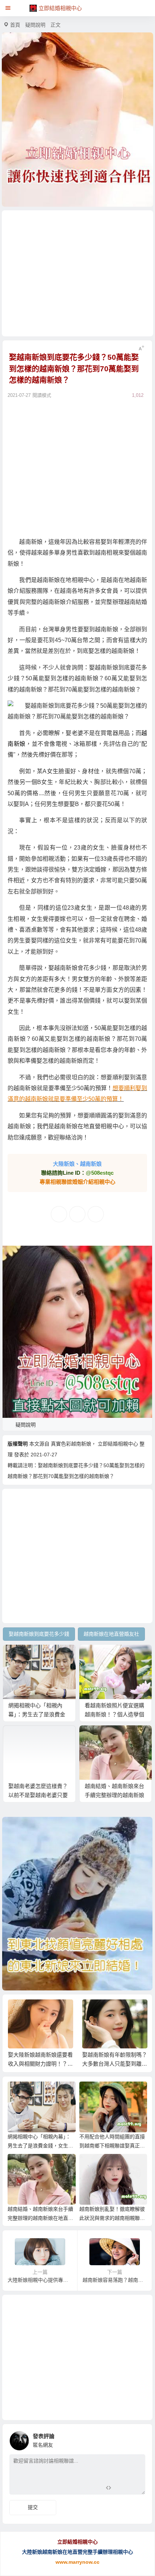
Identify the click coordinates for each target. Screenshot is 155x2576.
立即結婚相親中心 (118, 1444)
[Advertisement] (78, 273)
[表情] (121, 2488)
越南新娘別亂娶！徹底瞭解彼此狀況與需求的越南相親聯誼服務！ (112, 2218)
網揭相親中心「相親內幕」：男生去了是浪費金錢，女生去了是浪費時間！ (40, 2146)
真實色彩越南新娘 (71, 1444)
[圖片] (134, 2488)
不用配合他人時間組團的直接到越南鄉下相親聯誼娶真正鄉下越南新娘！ (112, 2146)
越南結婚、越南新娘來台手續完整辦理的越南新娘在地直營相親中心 (114, 1795)
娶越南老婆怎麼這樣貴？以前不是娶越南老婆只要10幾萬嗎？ (38, 1795)
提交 (33, 2507)
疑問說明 (35, 25)
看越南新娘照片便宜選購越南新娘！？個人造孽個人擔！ (114, 1714)
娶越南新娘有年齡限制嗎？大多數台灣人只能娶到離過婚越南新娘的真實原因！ (115, 2064)
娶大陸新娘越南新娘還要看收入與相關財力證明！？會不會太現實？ (40, 2064)
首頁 (15, 25)
